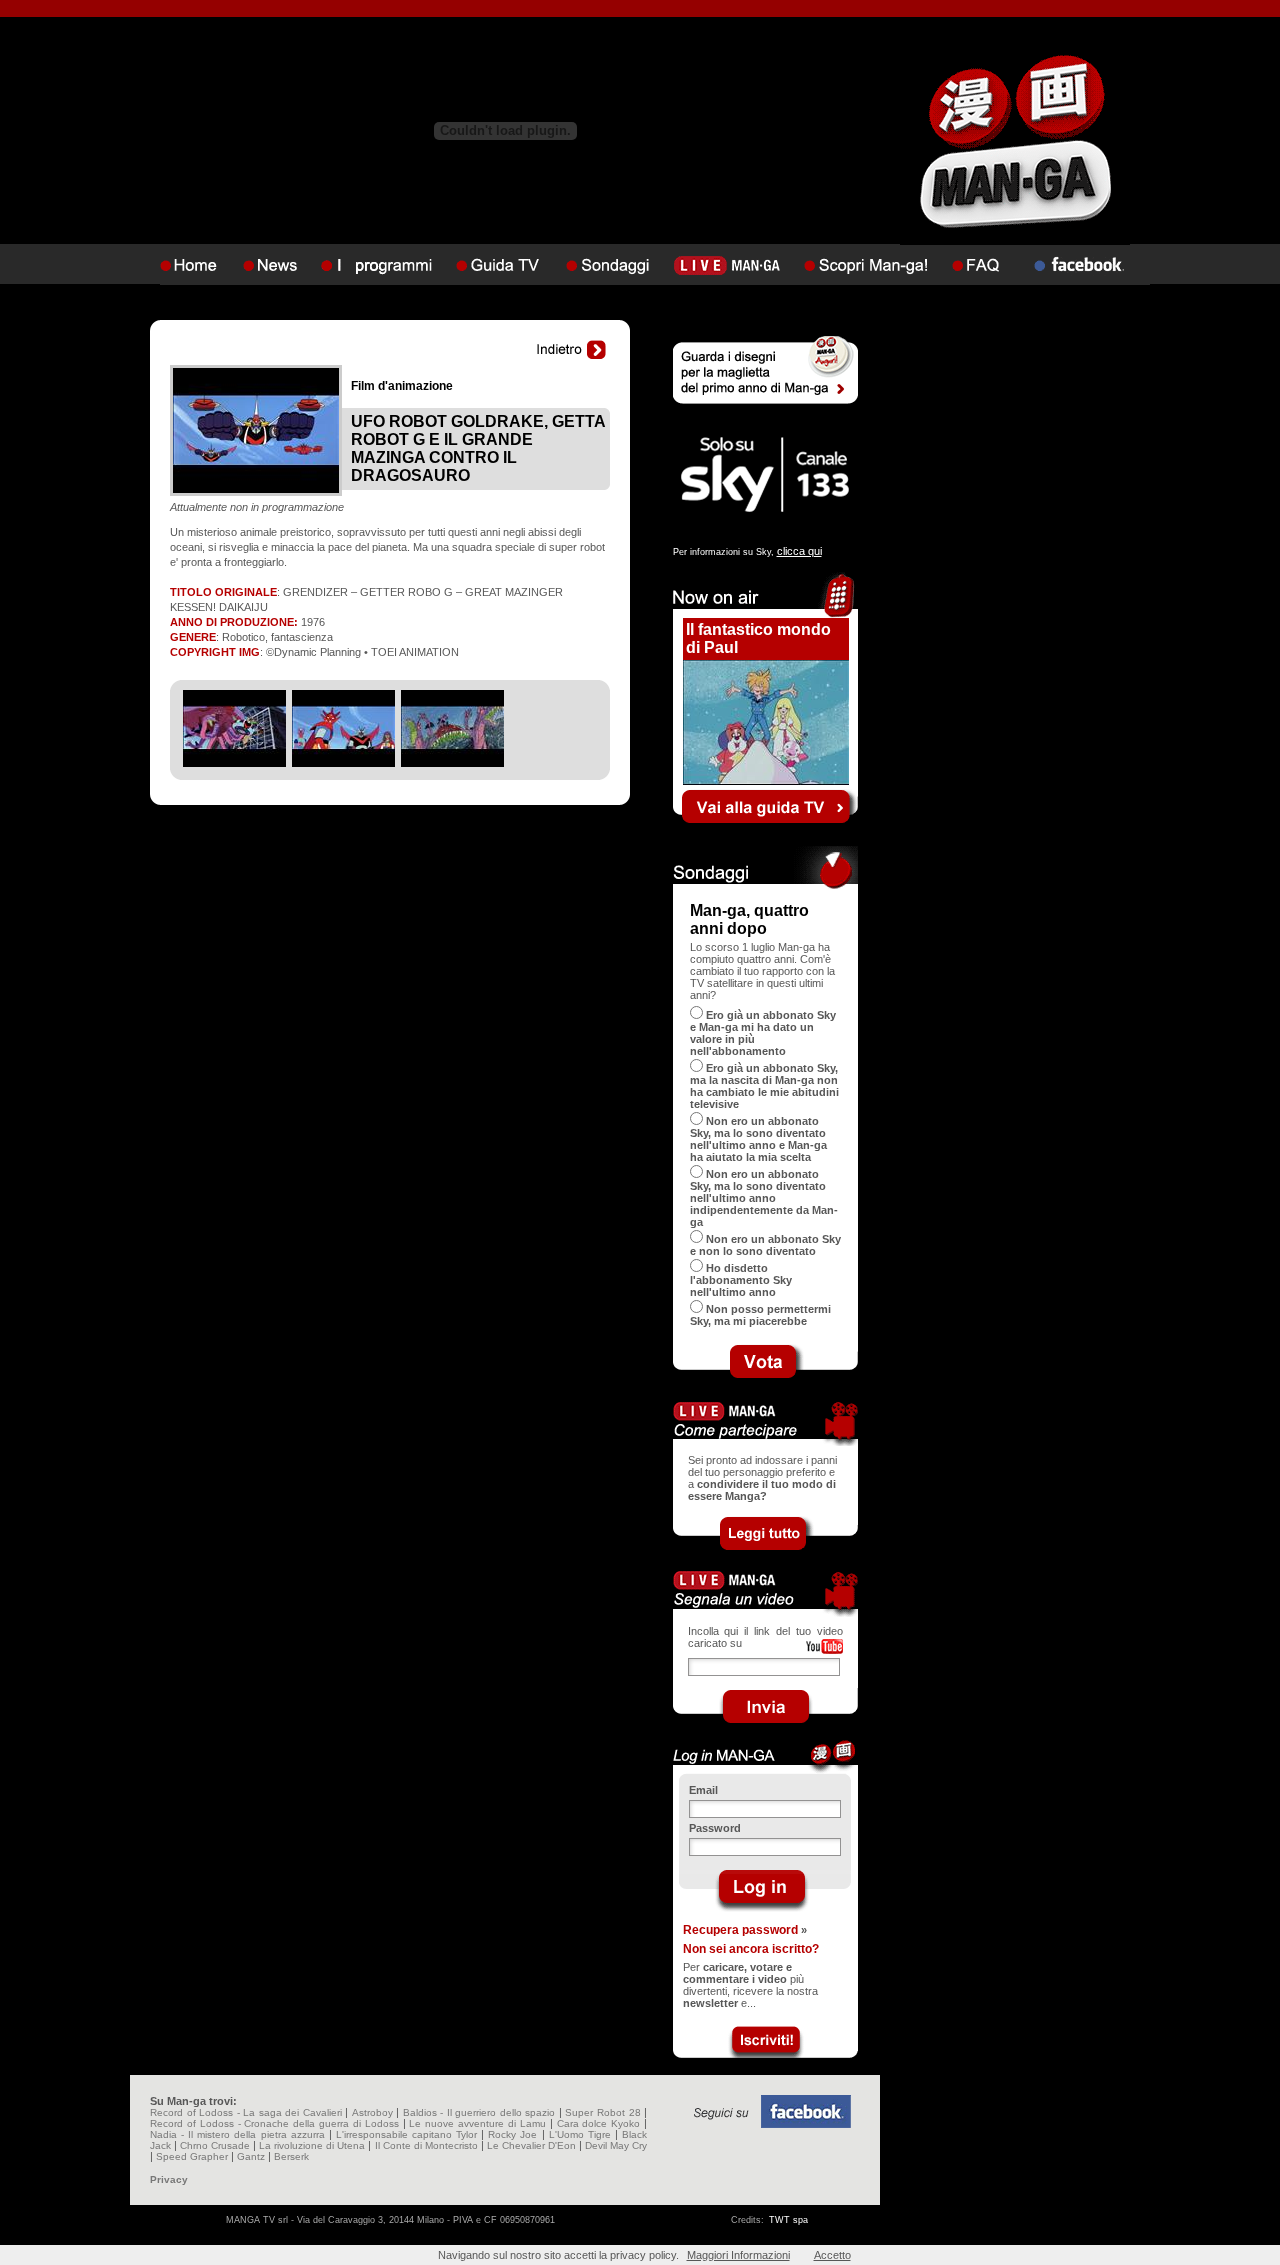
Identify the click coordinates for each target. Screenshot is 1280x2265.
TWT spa (788, 2220)
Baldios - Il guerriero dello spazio (479, 2112)
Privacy (169, 2179)
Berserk (291, 2156)
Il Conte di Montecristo (426, 2145)
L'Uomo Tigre (580, 2134)
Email (703, 1790)
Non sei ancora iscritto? (751, 1949)
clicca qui (799, 551)
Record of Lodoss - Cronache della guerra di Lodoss (274, 2123)
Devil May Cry (616, 2145)
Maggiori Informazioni (738, 2255)
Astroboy (372, 2112)
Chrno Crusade (215, 2145)
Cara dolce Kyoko (599, 2123)
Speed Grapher (192, 2156)
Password (715, 1828)
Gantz (251, 2156)
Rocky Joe (512, 2134)
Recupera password (740, 1930)
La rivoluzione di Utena (312, 2145)
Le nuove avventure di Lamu (477, 2123)
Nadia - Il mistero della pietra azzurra (237, 2134)
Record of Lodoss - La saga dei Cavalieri (246, 2112)
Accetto (832, 2255)
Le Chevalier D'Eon (531, 2145)
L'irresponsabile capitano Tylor (406, 2134)
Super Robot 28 (602, 2112)
